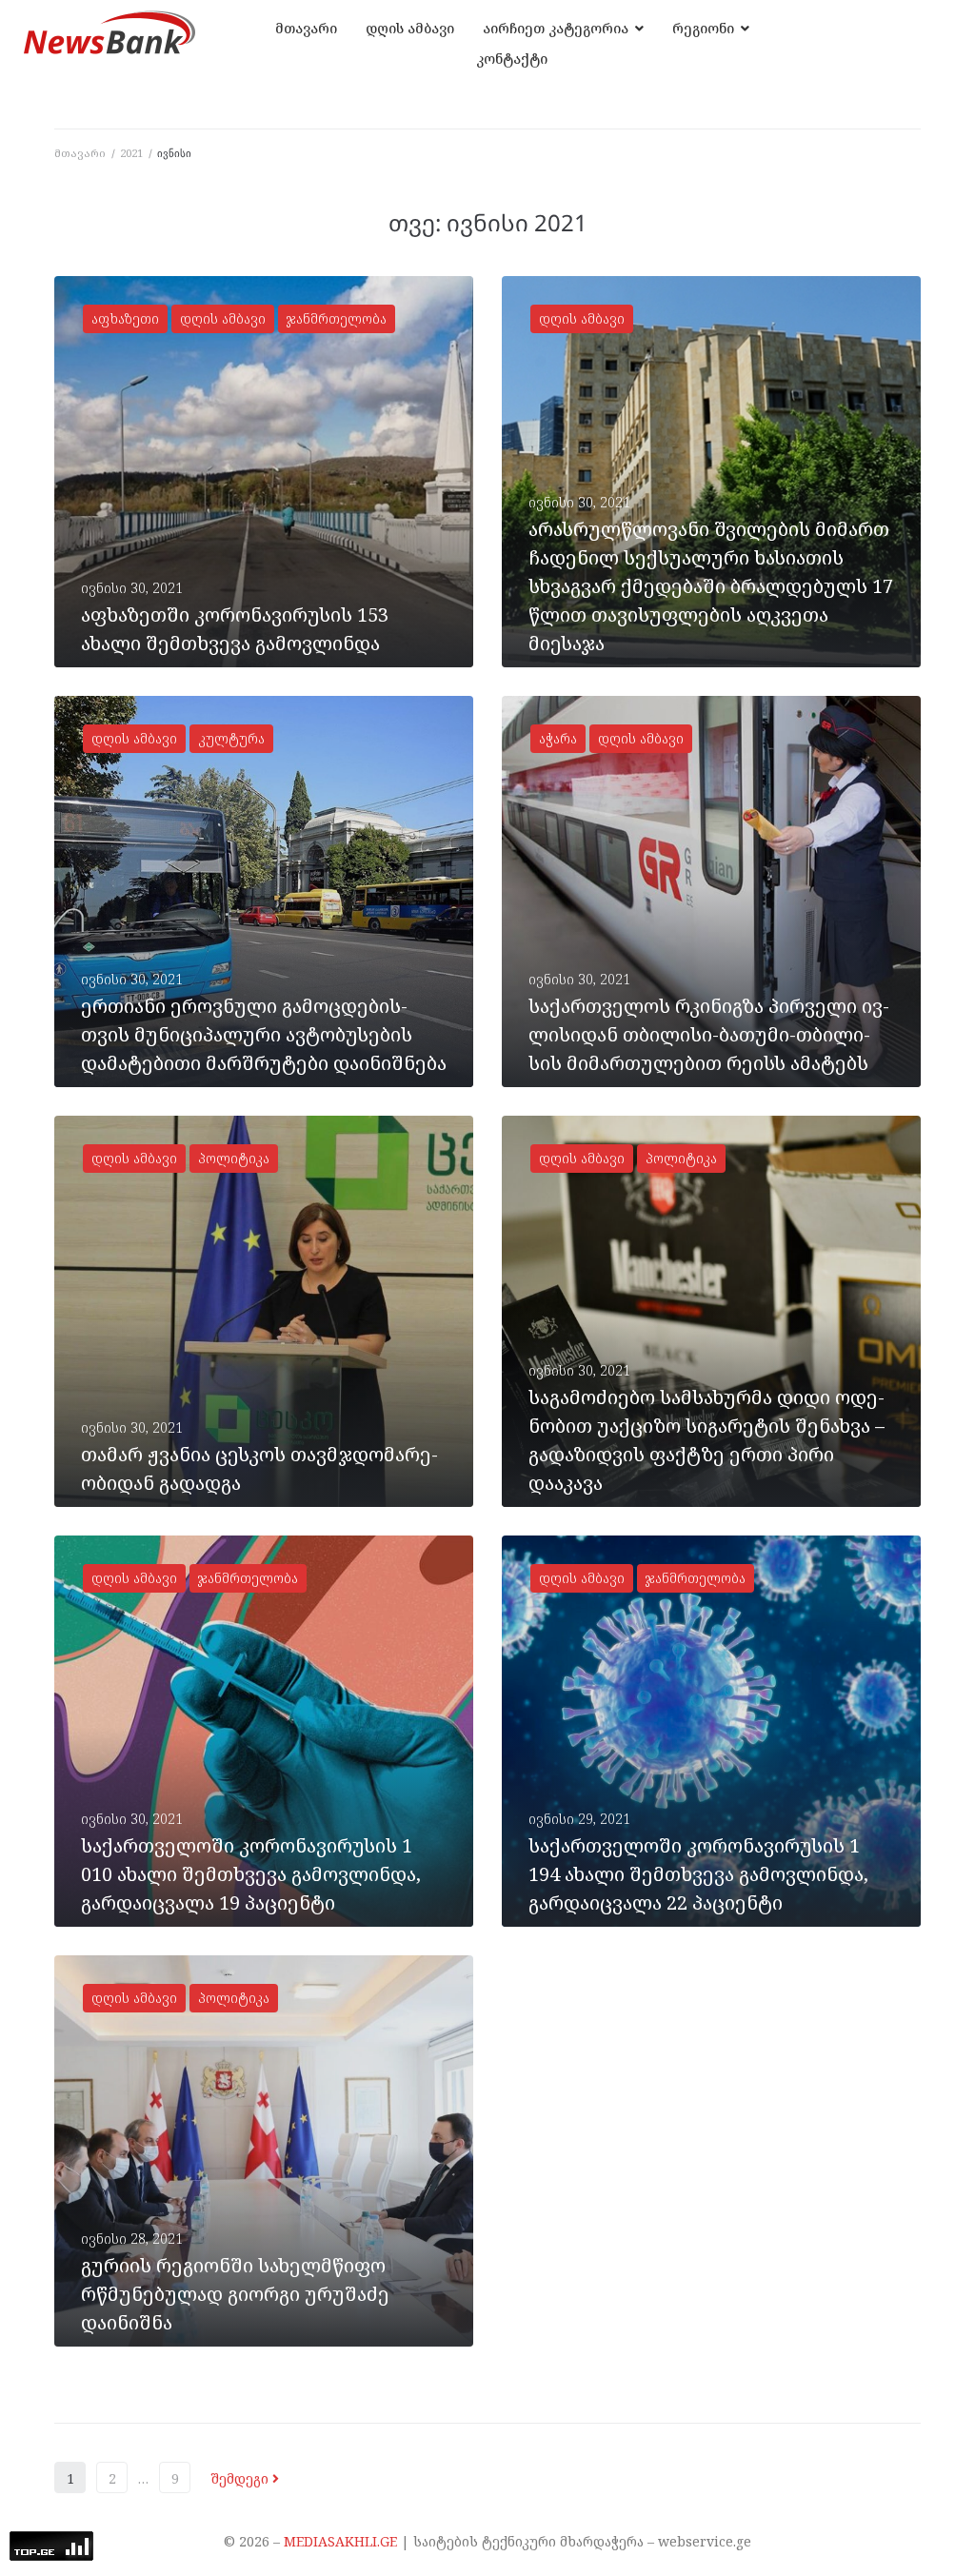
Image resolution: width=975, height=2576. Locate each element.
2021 (131, 153)
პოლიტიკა (234, 1158)
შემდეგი (241, 2478)
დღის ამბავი (223, 318)
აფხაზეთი (125, 318)
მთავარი (80, 153)
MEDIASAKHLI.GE (340, 2541)
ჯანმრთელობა (337, 318)
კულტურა (231, 738)
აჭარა (558, 738)
